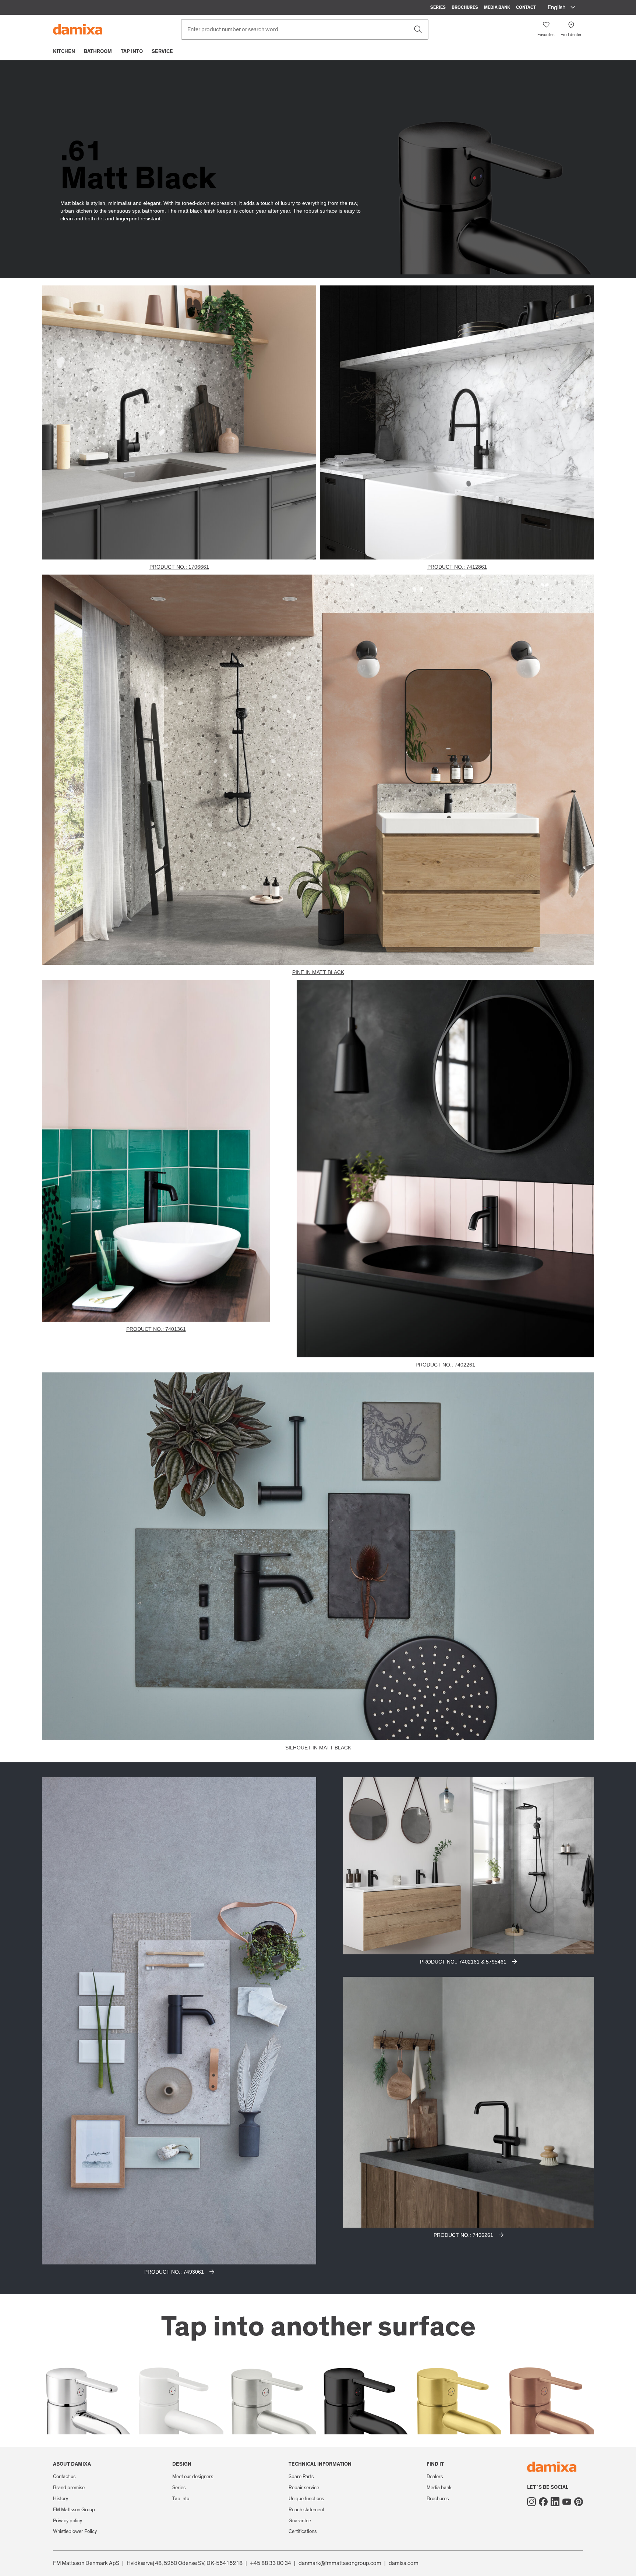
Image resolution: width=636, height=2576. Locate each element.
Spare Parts (301, 2477)
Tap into (132, 51)
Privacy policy (68, 2521)
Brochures (465, 7)
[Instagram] (531, 2502)
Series (438, 7)
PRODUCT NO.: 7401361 (156, 1329)
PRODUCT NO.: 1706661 (179, 567)
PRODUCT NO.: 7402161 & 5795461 (463, 1962)
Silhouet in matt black (318, 1748)
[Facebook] (543, 2502)
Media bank (497, 7)
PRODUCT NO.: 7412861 (457, 567)
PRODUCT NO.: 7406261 (463, 2235)
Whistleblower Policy (75, 2531)
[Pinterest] (579, 2502)
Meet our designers (193, 2477)
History (61, 2499)
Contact (526, 7)
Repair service (304, 2488)
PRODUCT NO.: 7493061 (174, 2272)
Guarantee (300, 2521)
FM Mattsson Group (74, 2510)
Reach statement (306, 2510)
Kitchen (64, 51)
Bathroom (98, 51)
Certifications (303, 2531)
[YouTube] (567, 2502)
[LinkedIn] (555, 2502)
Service (162, 51)
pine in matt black (318, 972)
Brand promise (69, 2488)
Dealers (435, 2477)
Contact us (64, 2477)
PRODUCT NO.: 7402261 (445, 1365)
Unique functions (306, 2499)
